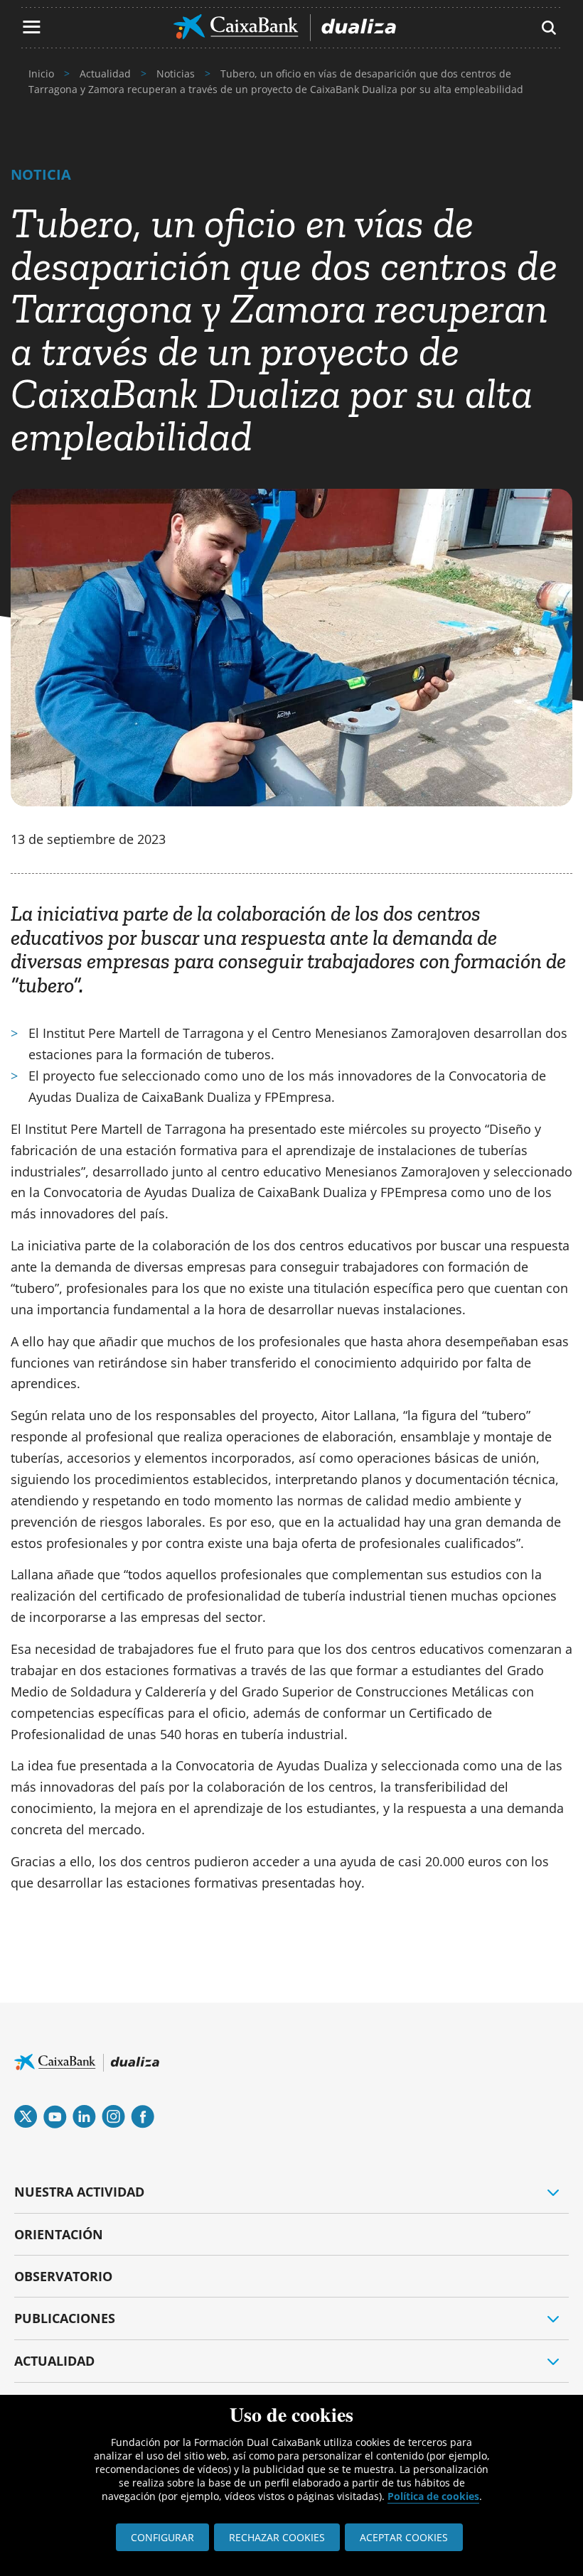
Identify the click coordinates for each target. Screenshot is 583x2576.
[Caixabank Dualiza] (285, 28)
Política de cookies (433, 2496)
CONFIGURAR (162, 2537)
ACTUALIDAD (54, 2361)
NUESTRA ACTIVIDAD (79, 2192)
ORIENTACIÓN (59, 2234)
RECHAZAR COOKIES (277, 2537)
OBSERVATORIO (63, 2276)
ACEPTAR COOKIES (404, 2537)
